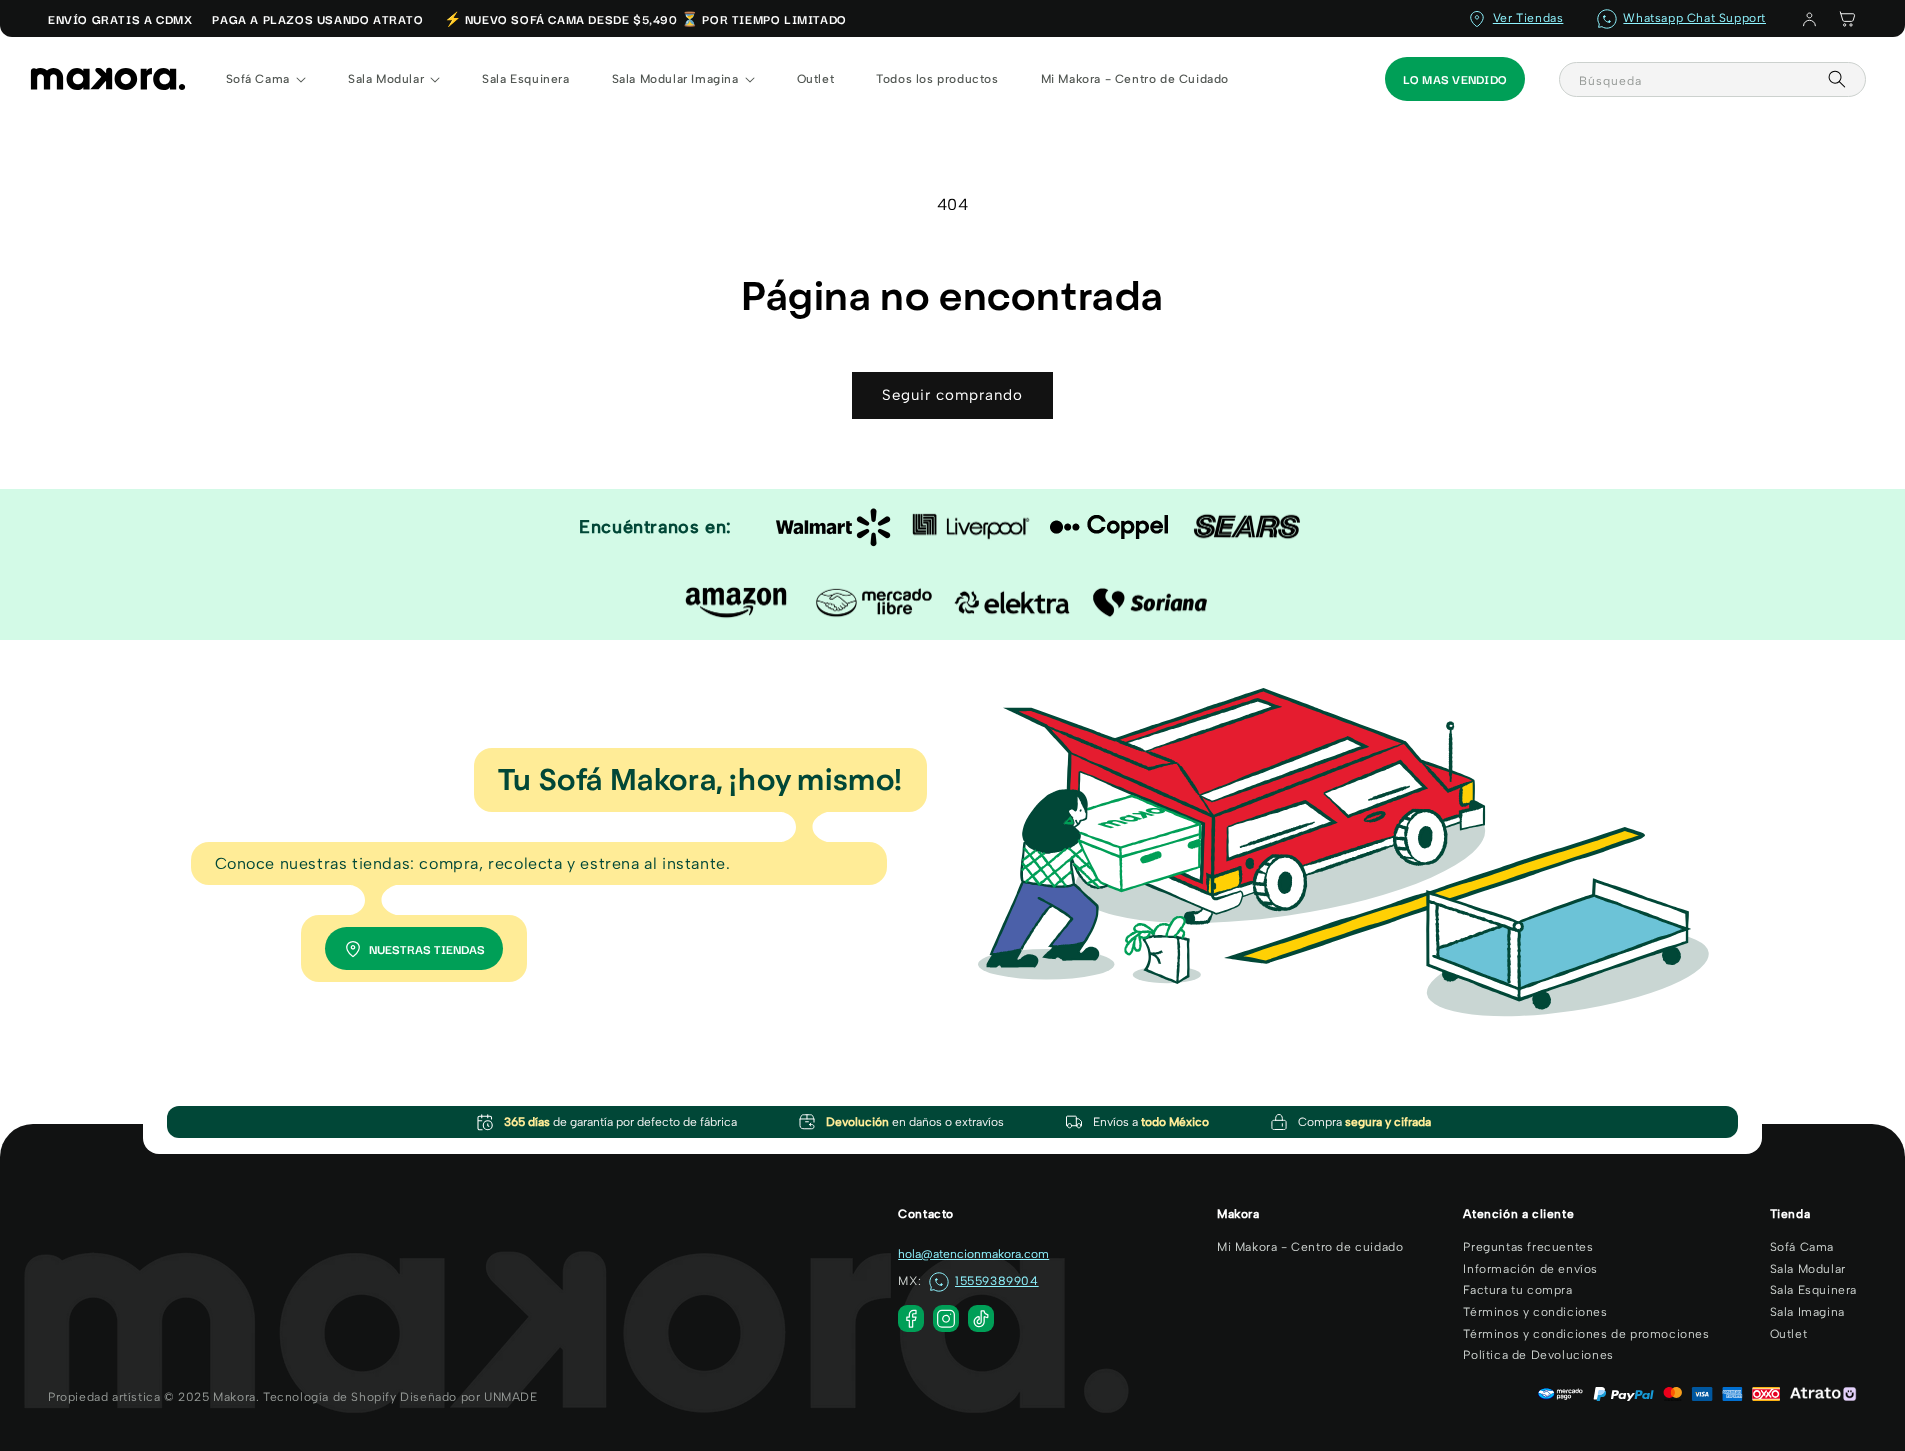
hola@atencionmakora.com (973, 1254)
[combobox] (1712, 79)
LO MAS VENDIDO (1455, 78)
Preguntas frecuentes (1528, 1247)
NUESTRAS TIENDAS (427, 948)
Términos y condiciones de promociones (1586, 1334)
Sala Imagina (1807, 1312)
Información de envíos (1530, 1269)
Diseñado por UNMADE (468, 1397)
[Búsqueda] (1837, 79)
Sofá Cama (1802, 1247)
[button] (1847, 19)
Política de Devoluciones (1538, 1355)
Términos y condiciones (1535, 1312)
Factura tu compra (1517, 1290)
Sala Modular (1808, 1269)
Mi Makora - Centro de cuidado (1310, 1247)
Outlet (1789, 1334)
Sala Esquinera (1813, 1290)
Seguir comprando (952, 395)
